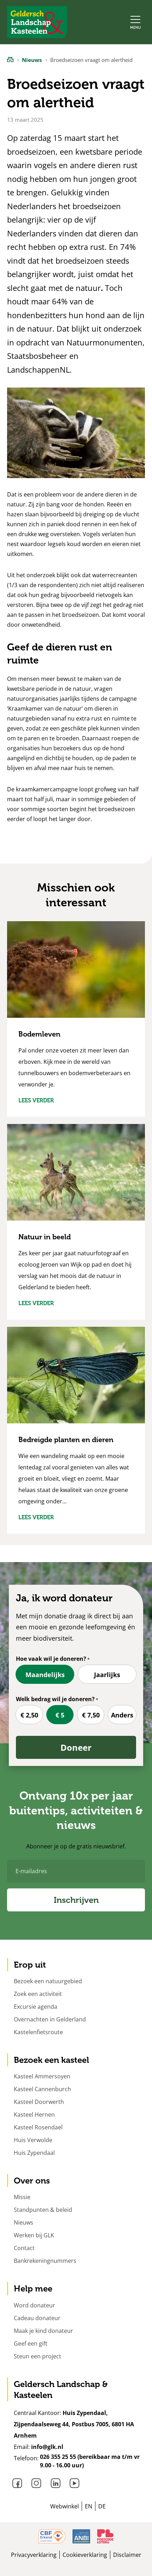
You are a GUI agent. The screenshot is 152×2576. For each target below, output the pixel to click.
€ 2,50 (29, 1715)
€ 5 (60, 1715)
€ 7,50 (91, 1715)
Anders (122, 1715)
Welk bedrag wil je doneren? (55, 1699)
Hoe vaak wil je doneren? (51, 1659)
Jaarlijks (107, 1675)
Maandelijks (45, 1675)
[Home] (10, 59)
